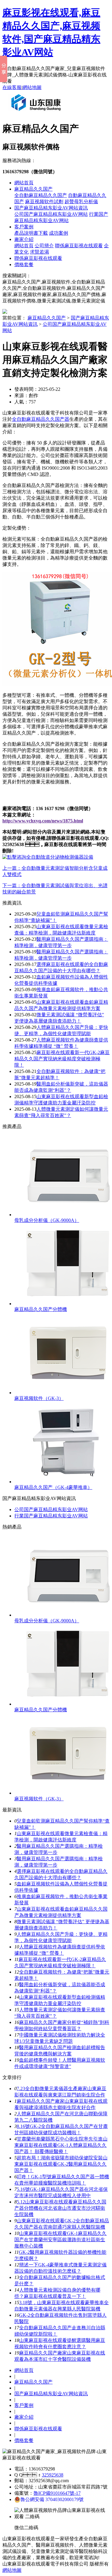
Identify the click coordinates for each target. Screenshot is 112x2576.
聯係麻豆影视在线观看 (79, 246)
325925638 (53, 2475)
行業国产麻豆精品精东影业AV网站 (51, 1516)
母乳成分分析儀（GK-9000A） (47, 1220)
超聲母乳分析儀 (81, 202)
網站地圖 (32, 87)
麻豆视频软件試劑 (44, 202)
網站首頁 (24, 183)
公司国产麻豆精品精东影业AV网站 (51, 214)
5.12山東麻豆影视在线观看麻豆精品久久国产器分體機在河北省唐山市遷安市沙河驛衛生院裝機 (60, 2208)
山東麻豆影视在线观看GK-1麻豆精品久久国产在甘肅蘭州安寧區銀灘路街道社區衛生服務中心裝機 (60, 2240)
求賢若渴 (39, 252)
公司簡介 (44, 246)
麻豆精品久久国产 (33, 189)
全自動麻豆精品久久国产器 (41, 419)
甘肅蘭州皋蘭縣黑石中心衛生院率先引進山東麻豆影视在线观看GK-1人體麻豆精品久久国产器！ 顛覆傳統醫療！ (61, 2145)
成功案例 (59, 233)
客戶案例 (24, 227)
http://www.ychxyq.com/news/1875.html (43, 821)
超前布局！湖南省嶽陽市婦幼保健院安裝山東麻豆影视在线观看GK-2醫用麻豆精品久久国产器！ (61, 2164)
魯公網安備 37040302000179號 (52, 2499)
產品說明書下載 (31, 233)
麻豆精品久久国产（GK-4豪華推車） (53, 1487)
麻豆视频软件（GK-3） (39, 1398)
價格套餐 (24, 264)
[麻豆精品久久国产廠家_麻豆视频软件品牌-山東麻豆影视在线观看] (37, 113)
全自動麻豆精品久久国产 (41, 195)
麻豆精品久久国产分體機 (41, 1309)
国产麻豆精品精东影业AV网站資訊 (51, 208)
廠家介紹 (24, 239)
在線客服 (12, 87)
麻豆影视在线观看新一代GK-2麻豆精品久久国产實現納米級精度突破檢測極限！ (62, 1059)
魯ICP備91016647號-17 (57, 2493)
